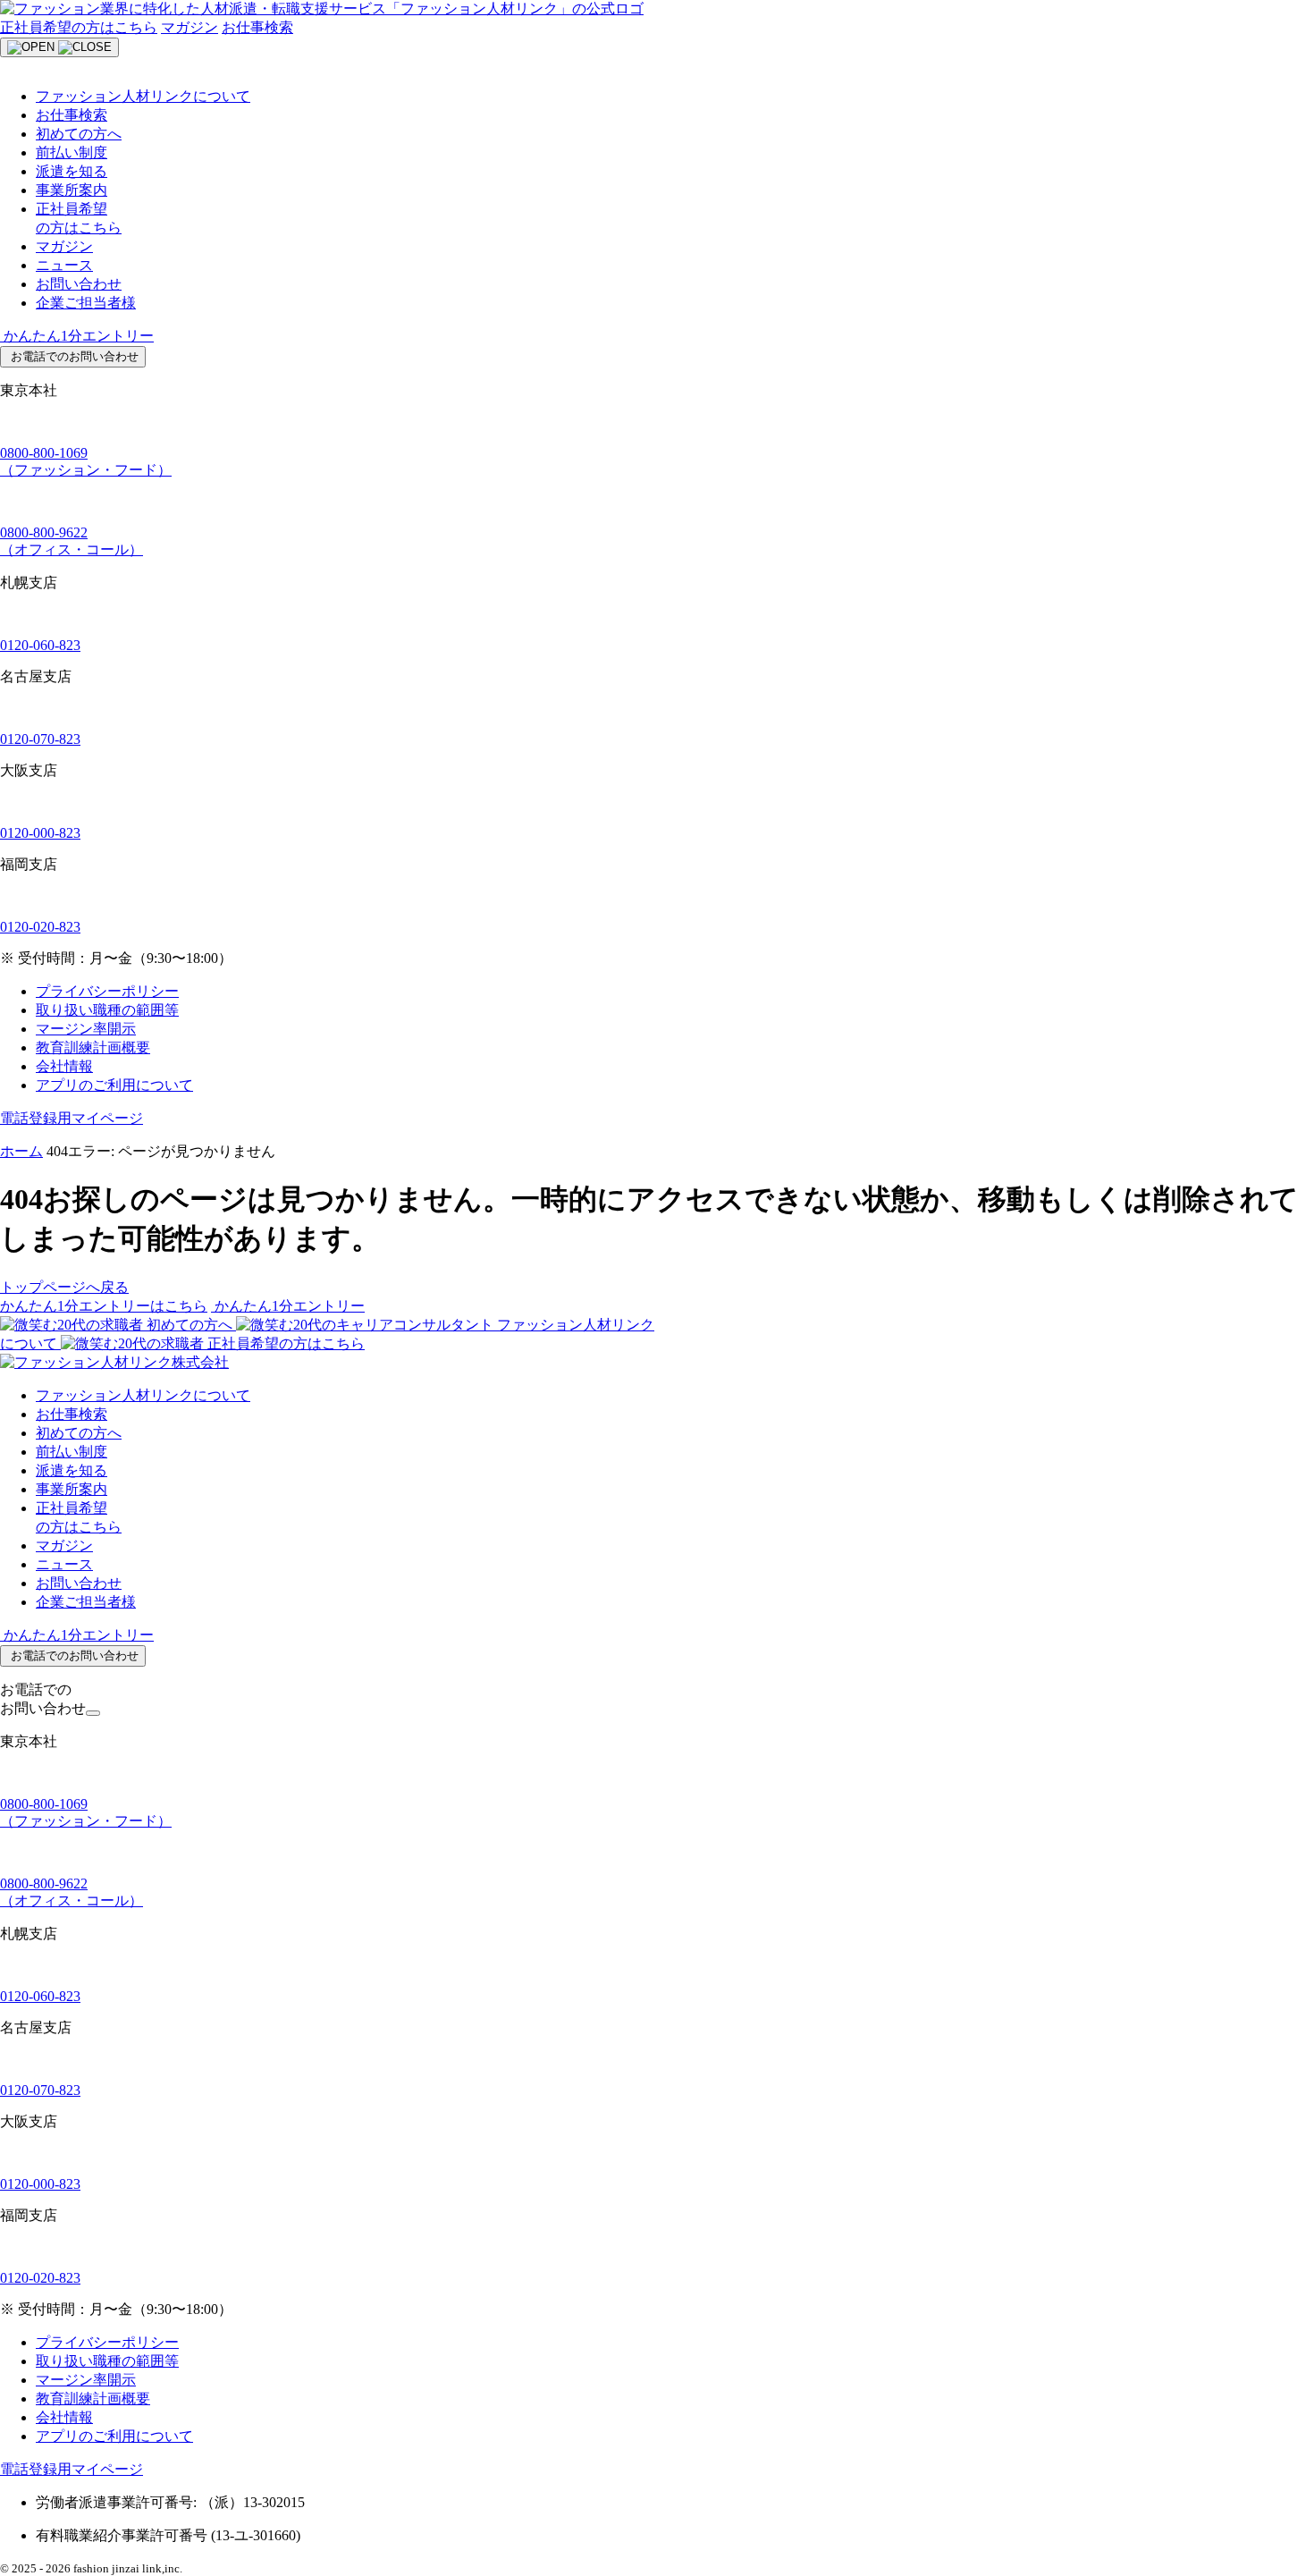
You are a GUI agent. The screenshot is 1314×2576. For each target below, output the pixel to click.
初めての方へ (79, 134)
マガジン (190, 27)
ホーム (21, 1151)
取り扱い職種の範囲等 (107, 1010)
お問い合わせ (79, 284)
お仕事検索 (257, 27)
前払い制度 (72, 152)
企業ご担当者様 (86, 303)
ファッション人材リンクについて (143, 96)
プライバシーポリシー (107, 991)
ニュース (64, 265)
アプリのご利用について (114, 1085)
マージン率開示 (86, 1029)
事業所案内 (72, 190)
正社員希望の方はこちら (79, 27)
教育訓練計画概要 (93, 1047)
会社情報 (64, 1066)
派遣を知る (72, 171)
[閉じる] (93, 1713)
